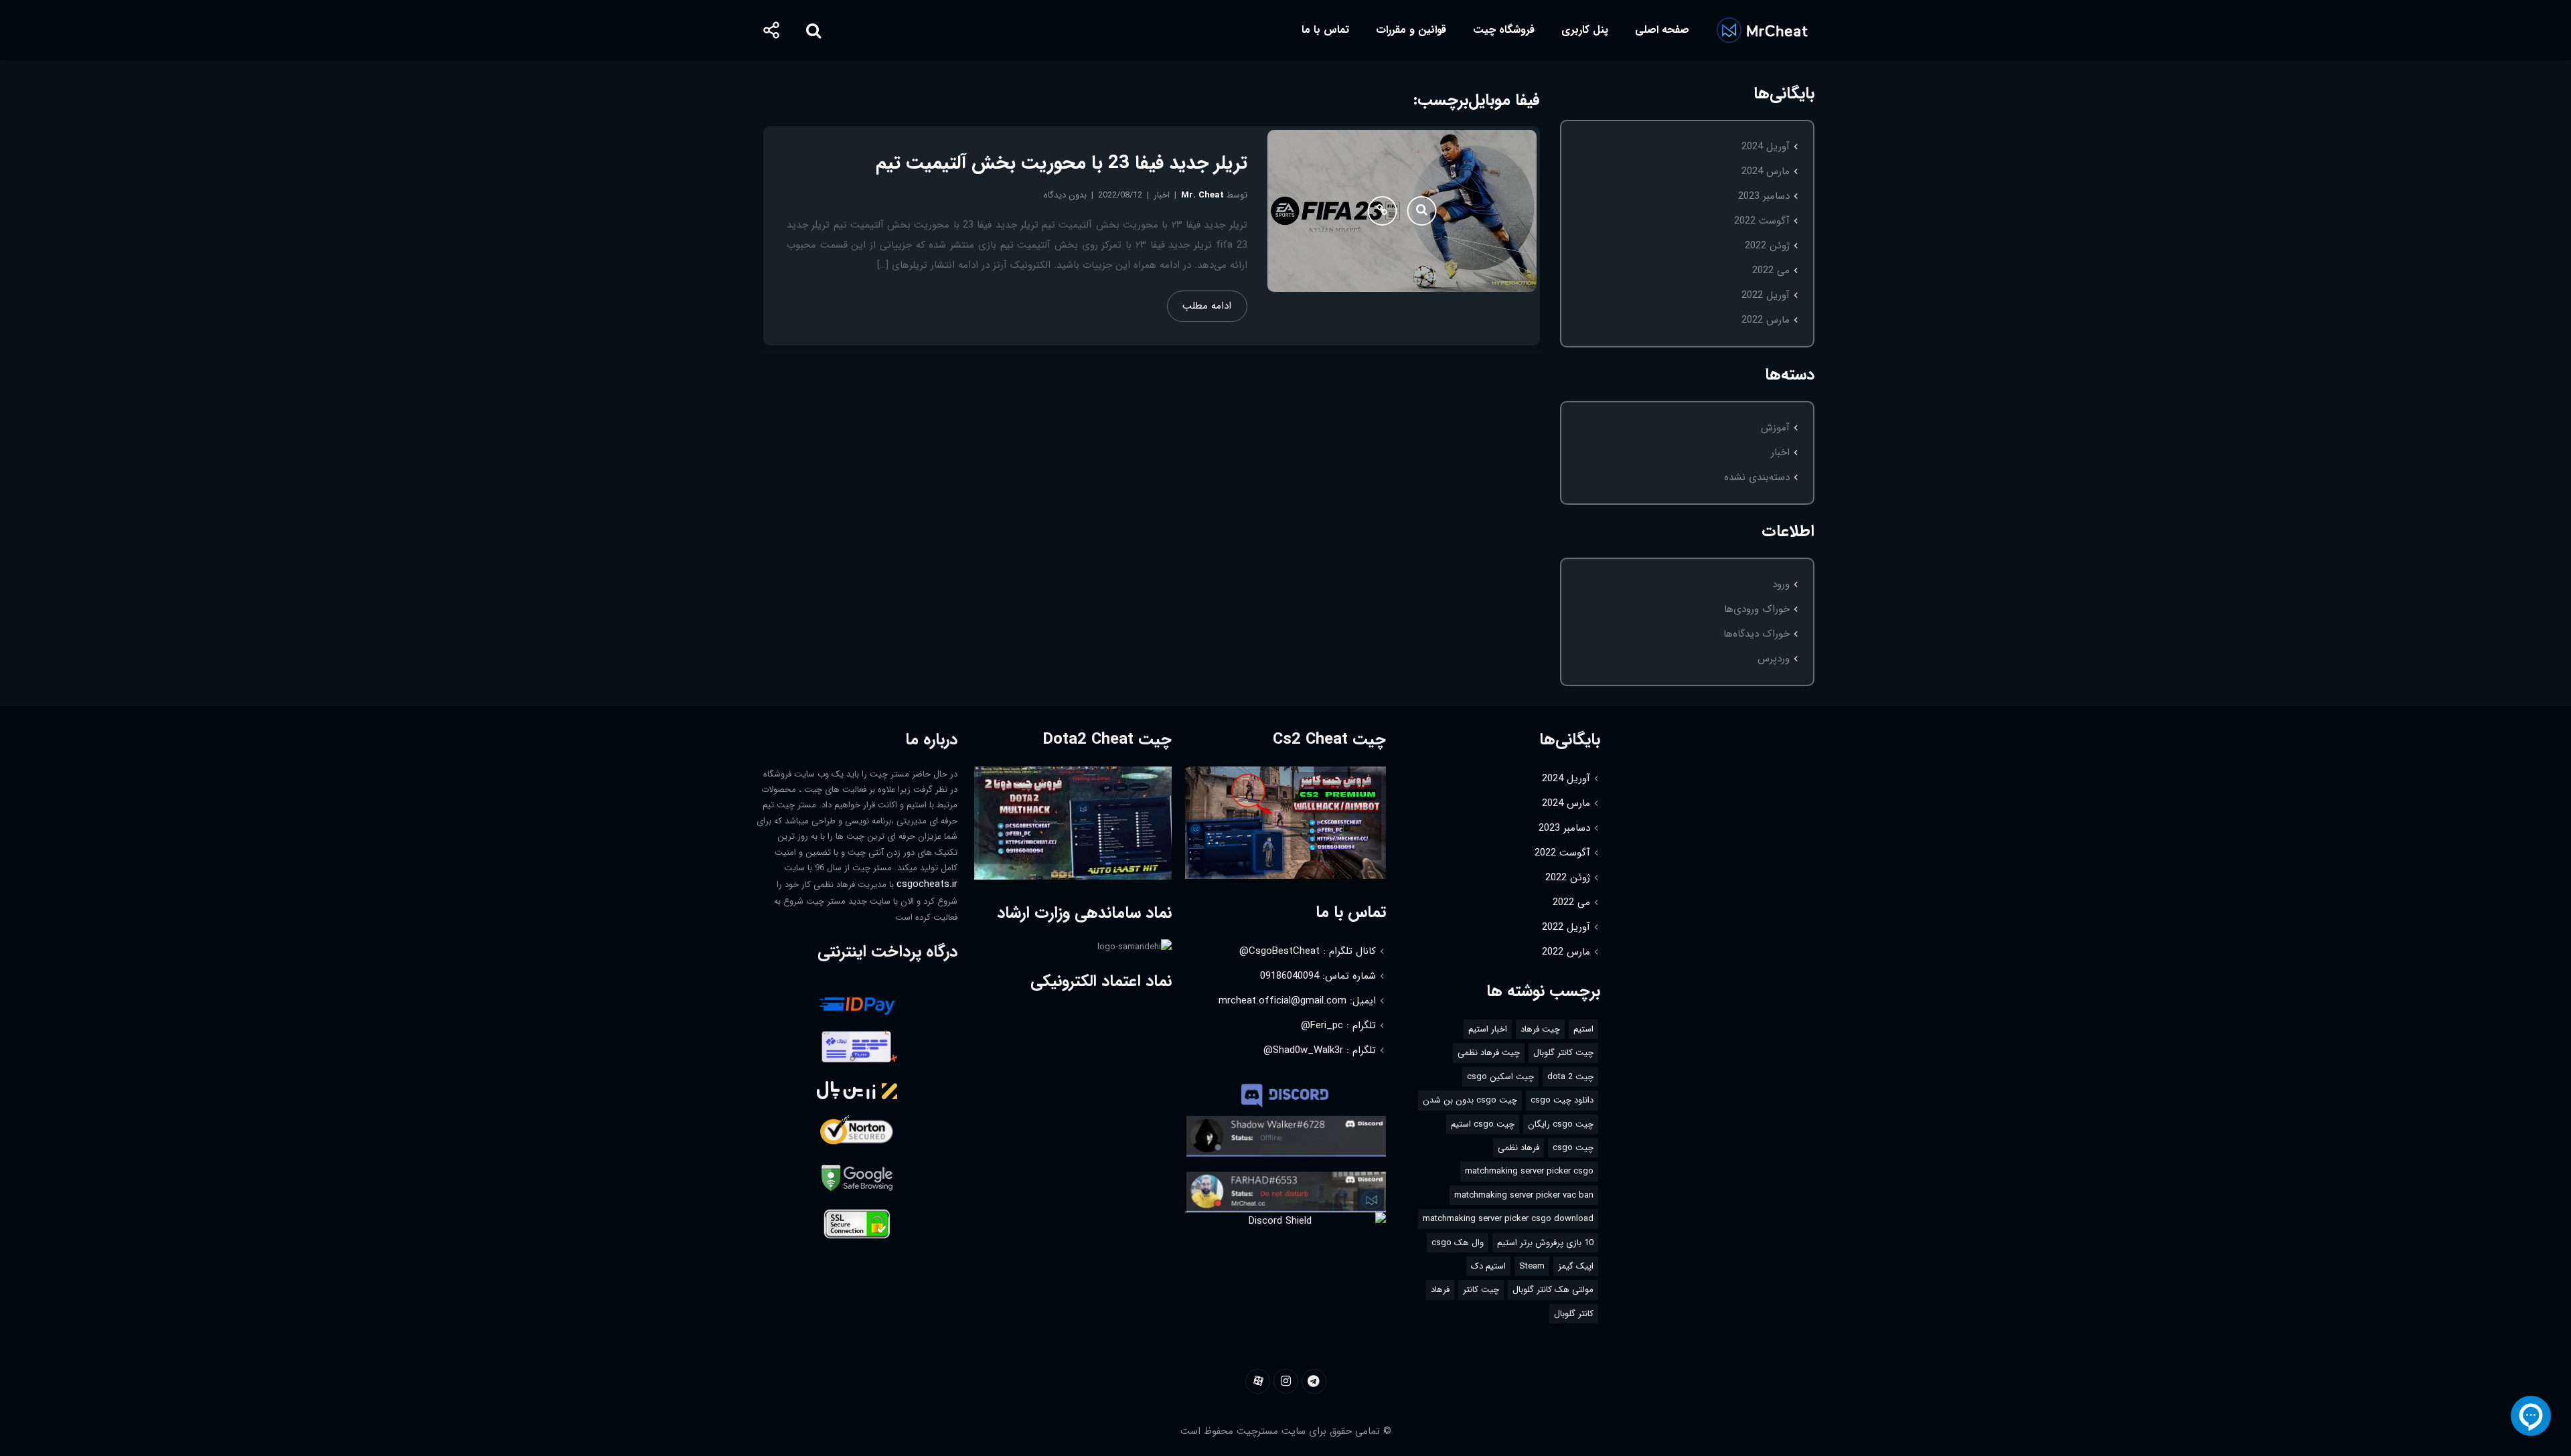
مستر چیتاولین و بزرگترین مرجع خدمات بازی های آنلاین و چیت (1762, 30)
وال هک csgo (1458, 1243)
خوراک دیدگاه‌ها (1757, 634)
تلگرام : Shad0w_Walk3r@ (1320, 1050)
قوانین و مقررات (1411, 30)
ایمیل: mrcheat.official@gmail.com (1297, 1001)
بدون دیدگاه (1065, 195)
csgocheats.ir (927, 884)
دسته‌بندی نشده (1757, 477)
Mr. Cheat (1202, 195)
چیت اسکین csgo (1500, 1077)
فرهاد (1440, 1290)
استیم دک (1488, 1266)
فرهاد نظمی (1518, 1148)
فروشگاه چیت (1504, 30)
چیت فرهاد (1540, 1029)
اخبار (1780, 453)
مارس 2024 (1766, 171)
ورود (1781, 584)
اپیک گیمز (1576, 1266)
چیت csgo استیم (1483, 1124)
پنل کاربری (1585, 30)
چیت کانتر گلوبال (1563, 1053)
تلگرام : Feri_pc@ (1338, 1026)
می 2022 (1771, 270)
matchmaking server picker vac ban (1524, 1195)
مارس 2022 (1766, 320)
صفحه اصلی (1662, 30)
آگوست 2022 (1762, 221)
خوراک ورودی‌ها (1757, 609)
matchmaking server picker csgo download (1508, 1219)
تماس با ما (1325, 30)
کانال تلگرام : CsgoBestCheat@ (1308, 951)
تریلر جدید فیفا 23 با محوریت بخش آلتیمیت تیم (1062, 163)
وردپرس (1774, 659)
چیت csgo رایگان (1561, 1124)
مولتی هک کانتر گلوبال (1553, 1290)
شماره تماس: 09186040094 (1318, 976)
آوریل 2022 (1766, 295)
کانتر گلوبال (1574, 1314)
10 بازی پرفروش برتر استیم (1545, 1243)
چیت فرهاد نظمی (1489, 1053)
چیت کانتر (1481, 1290)
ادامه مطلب (1207, 306)
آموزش (1775, 428)
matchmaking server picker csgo (1529, 1171)
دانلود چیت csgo (1562, 1100)
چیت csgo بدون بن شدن (1470, 1100)
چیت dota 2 (1570, 1077)
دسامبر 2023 (1764, 196)
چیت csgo (1573, 1148)
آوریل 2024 (1766, 147)
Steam (1532, 1266)
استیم (1583, 1029)
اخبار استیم (1488, 1029)
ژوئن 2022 (1767, 246)
